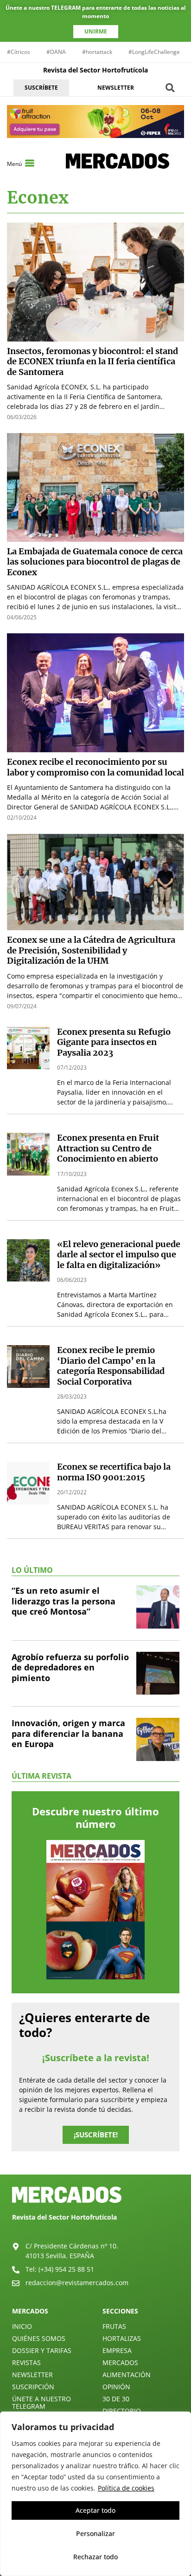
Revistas (26, 2362)
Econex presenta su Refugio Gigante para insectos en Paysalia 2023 (114, 1042)
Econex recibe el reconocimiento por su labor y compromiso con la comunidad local (95, 767)
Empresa (117, 2350)
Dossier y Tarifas (42, 2350)
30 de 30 (116, 2399)
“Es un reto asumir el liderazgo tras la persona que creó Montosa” (64, 1601)
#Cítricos (19, 52)
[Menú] (30, 163)
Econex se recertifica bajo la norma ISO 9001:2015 (114, 1472)
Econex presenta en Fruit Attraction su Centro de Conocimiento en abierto (108, 1148)
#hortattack (97, 52)
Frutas (114, 2326)
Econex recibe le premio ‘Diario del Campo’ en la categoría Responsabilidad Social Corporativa (111, 1366)
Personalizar (95, 2533)
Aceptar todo (95, 2510)
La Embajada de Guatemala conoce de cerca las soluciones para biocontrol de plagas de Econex (95, 562)
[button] (170, 88)
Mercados (120, 2362)
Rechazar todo (95, 2557)
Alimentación (127, 2375)
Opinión (116, 2387)
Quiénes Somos (39, 2338)
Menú (14, 164)
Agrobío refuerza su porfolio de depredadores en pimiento (70, 1667)
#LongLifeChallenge (154, 52)
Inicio (22, 2326)
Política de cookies (126, 2488)
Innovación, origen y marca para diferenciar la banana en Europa (68, 1733)
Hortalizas (122, 2338)
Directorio (122, 2411)
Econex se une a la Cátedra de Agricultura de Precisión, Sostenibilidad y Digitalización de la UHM (91, 950)
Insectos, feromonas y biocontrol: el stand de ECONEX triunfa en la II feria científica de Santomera (92, 361)
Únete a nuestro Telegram (41, 2402)
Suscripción (33, 2387)
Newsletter (32, 2375)
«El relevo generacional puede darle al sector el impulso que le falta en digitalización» (119, 1255)
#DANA (56, 52)
